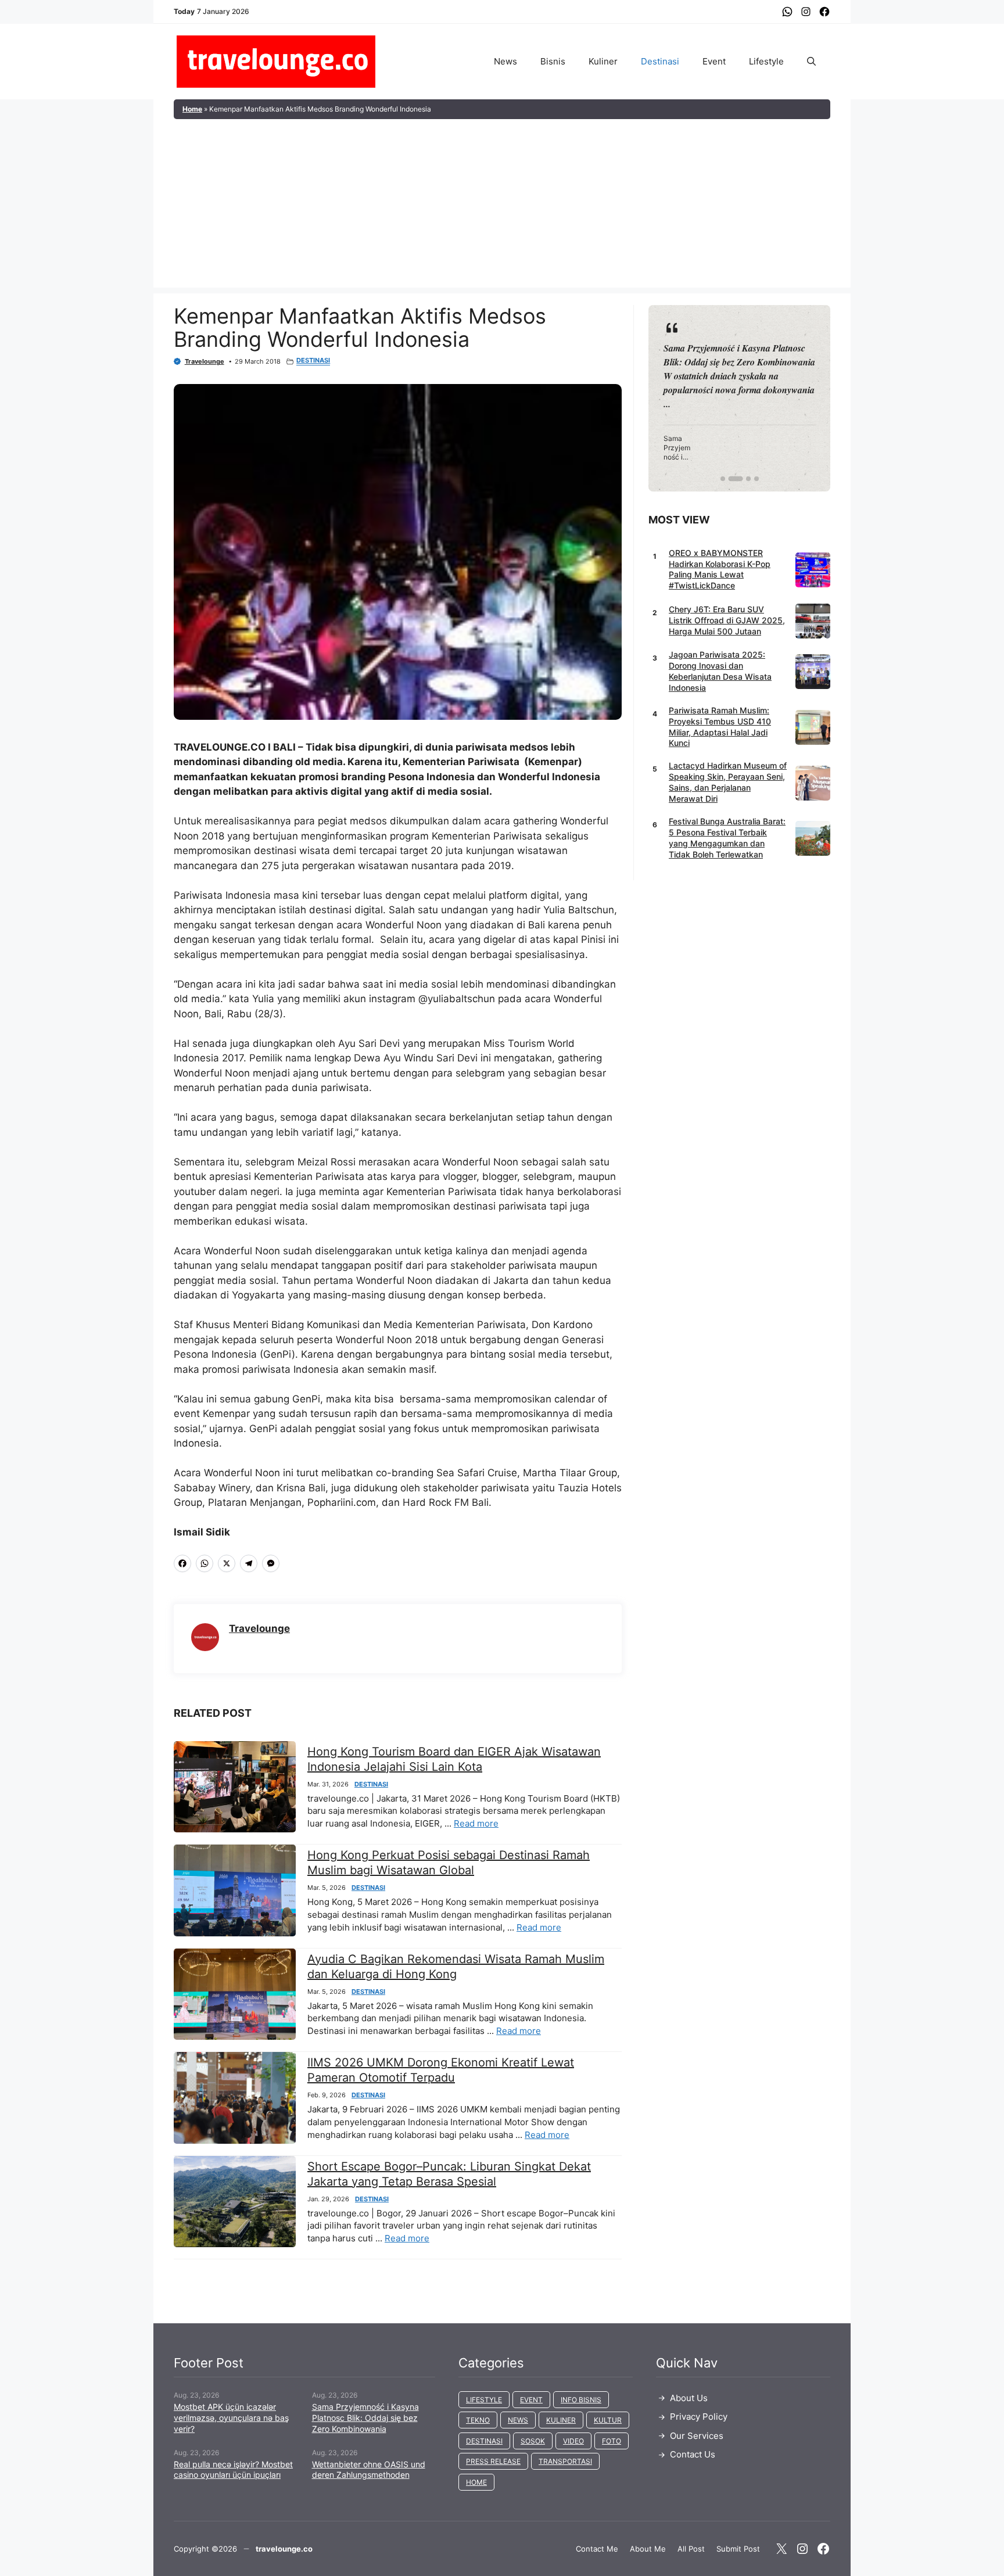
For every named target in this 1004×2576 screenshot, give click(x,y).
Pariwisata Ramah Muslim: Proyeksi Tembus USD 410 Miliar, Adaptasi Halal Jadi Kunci (720, 727)
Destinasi (660, 61)
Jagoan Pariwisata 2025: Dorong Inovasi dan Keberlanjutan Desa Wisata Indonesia (720, 672)
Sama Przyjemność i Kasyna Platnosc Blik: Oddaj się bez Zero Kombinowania (365, 2418)
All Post (691, 2549)
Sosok (533, 2441)
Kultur (608, 2420)
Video (573, 2441)
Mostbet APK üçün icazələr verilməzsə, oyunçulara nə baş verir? (231, 2418)
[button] (811, 62)
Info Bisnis (581, 2400)
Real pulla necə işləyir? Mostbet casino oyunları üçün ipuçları (233, 2470)
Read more (476, 1823)
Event (714, 61)
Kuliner (603, 61)
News (505, 61)
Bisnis (553, 61)
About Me (648, 2549)
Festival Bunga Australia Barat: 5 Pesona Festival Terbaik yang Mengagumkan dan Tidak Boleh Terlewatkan (727, 838)
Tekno (478, 2420)
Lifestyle (766, 61)
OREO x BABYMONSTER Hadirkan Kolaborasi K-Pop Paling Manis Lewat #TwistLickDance (720, 569)
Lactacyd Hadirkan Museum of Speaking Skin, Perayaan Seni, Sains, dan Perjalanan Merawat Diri (728, 783)
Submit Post (738, 2549)
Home (192, 109)
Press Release (493, 2461)
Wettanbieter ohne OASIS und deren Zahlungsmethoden (369, 2470)
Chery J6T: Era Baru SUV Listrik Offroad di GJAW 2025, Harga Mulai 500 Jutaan (727, 620)
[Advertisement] (502, 206)
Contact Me (597, 2549)
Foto (612, 2441)
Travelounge (205, 361)
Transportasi (565, 2461)
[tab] (723, 479)
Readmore (691, 398)
